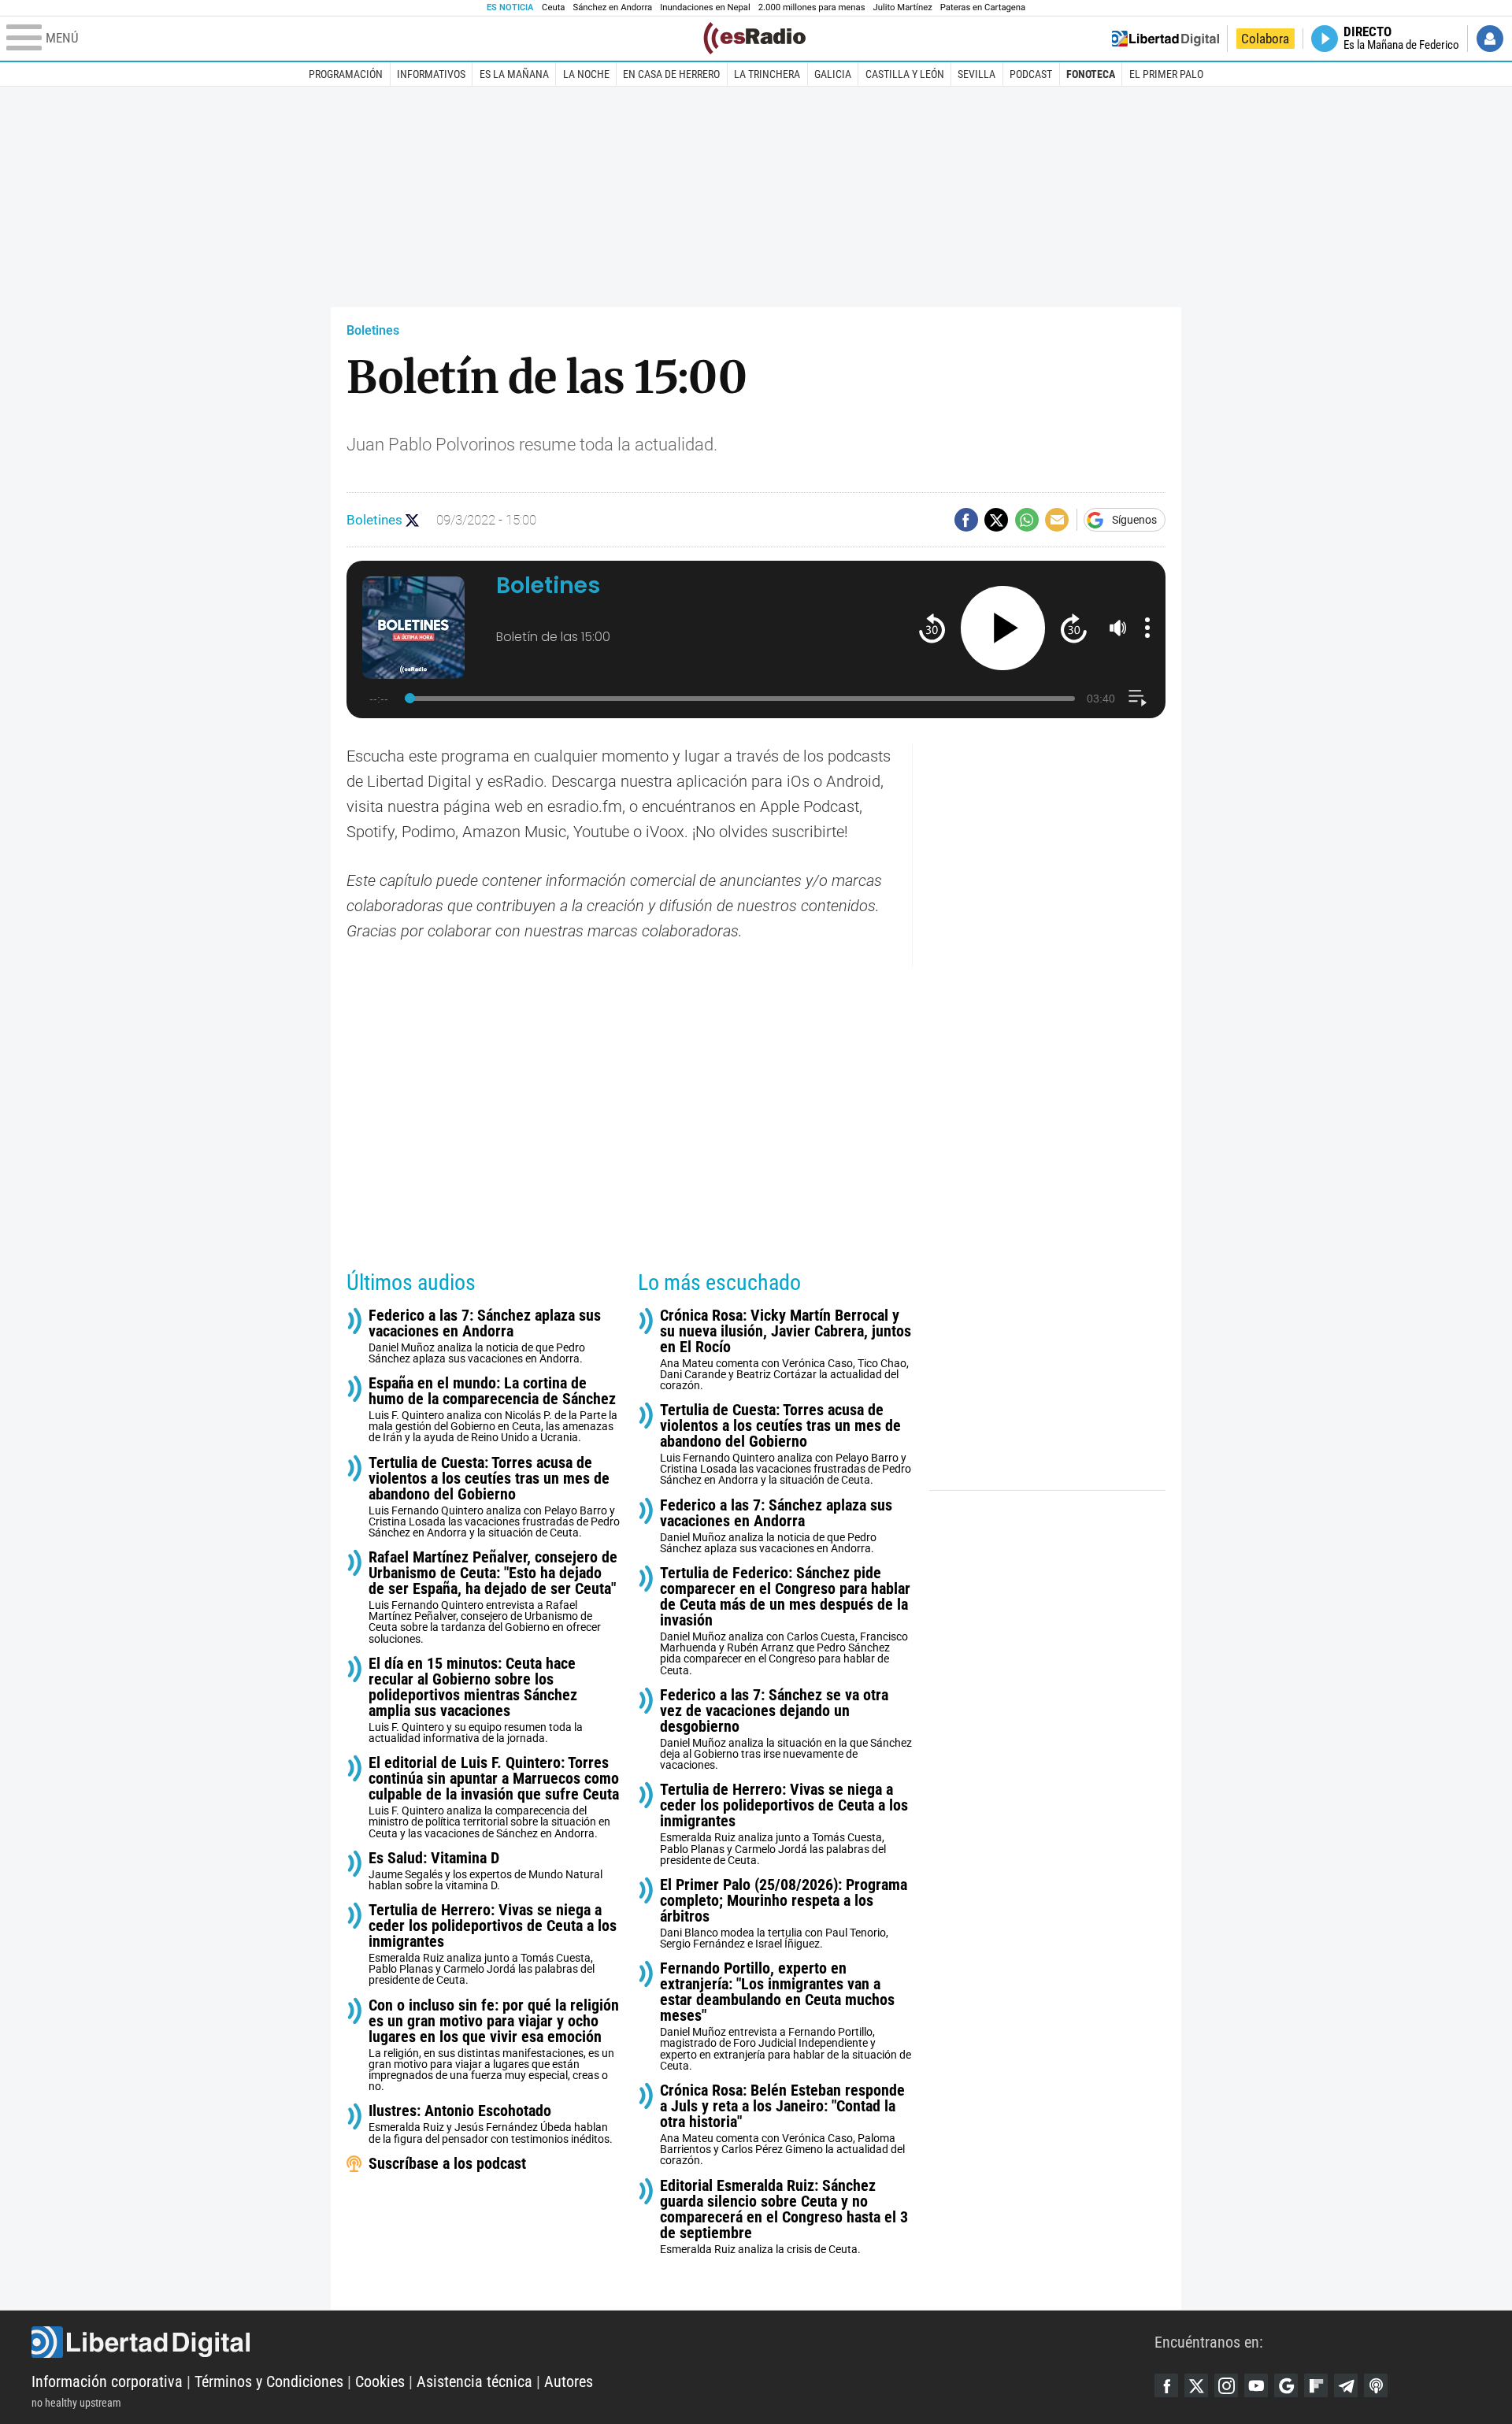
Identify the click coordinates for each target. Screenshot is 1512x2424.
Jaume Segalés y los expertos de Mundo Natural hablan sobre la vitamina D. (485, 1871)
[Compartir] (966, 520)
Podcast (1031, 74)
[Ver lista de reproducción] (1138, 698)
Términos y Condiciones (269, 2381)
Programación (346, 74)
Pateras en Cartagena (983, 7)
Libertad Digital (593, 2342)
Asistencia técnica (474, 2381)
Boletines (373, 330)
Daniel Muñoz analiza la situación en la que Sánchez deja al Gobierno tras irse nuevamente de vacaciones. (786, 1729)
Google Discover (1286, 2385)
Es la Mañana (514, 74)
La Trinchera (767, 74)
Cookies (380, 2381)
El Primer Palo (1166, 74)
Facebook (1166, 2385)
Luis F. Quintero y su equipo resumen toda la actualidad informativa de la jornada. (476, 1700)
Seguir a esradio (412, 520)
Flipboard (1316, 2385)
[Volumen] (1118, 628)
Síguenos (1134, 520)
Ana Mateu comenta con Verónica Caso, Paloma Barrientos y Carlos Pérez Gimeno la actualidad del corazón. (782, 2124)
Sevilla (976, 74)
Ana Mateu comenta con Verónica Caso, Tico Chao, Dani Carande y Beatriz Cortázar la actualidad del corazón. (786, 1349)
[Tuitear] (996, 520)
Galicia (833, 74)
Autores (569, 2381)
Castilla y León (905, 74)
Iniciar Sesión (1490, 39)
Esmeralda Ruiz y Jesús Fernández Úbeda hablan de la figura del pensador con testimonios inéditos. (491, 2124)
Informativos (431, 74)
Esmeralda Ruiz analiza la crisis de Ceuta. (784, 2216)
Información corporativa (107, 2381)
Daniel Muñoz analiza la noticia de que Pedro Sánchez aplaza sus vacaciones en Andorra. (485, 1336)
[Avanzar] (1074, 628)
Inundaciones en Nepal (705, 7)
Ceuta (553, 7)
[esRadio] (754, 38)
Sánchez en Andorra (612, 7)
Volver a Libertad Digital (1165, 39)
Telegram (1346, 2385)
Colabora (1265, 39)
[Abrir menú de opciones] (1147, 628)
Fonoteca (1091, 74)
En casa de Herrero (671, 74)
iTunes (1376, 2385)
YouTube (1256, 2385)
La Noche (586, 74)
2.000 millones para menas (812, 7)
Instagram (1226, 2385)
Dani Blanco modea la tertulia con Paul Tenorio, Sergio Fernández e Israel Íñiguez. (784, 1913)
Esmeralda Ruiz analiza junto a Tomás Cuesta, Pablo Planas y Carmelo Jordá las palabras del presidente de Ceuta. (493, 1944)
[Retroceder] (932, 628)
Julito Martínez (903, 7)
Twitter (1196, 2385)
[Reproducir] (1003, 628)
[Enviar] (1027, 520)
